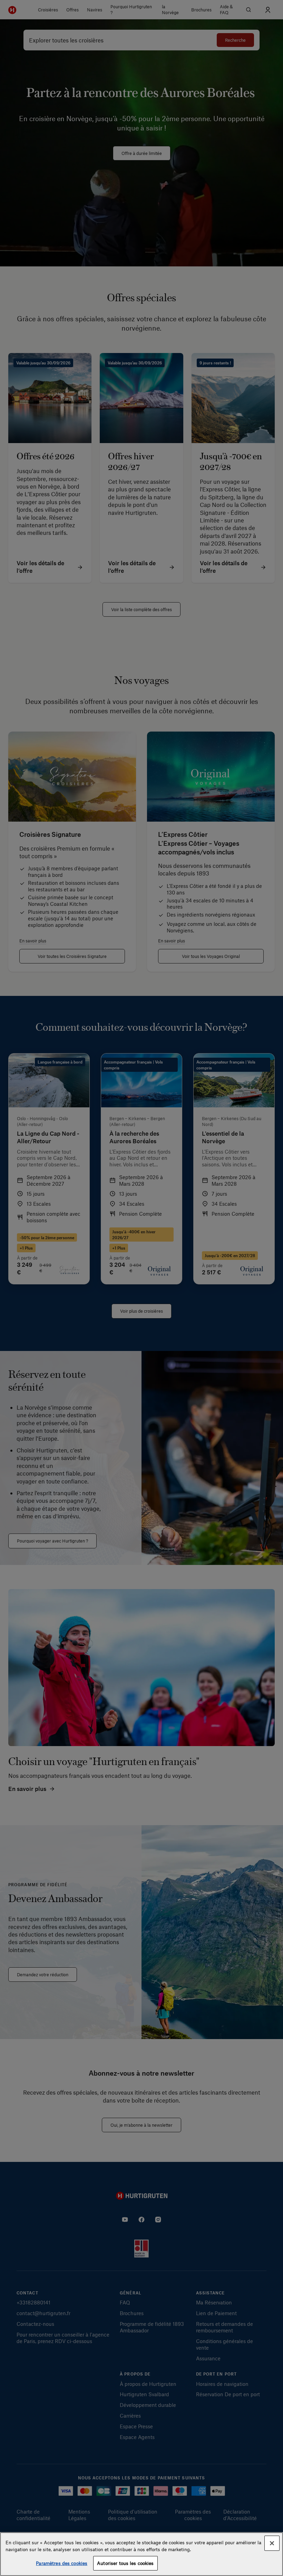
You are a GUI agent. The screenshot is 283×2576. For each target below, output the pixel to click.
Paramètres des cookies (62, 2563)
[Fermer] (272, 2543)
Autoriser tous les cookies (125, 2563)
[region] (141, 2554)
